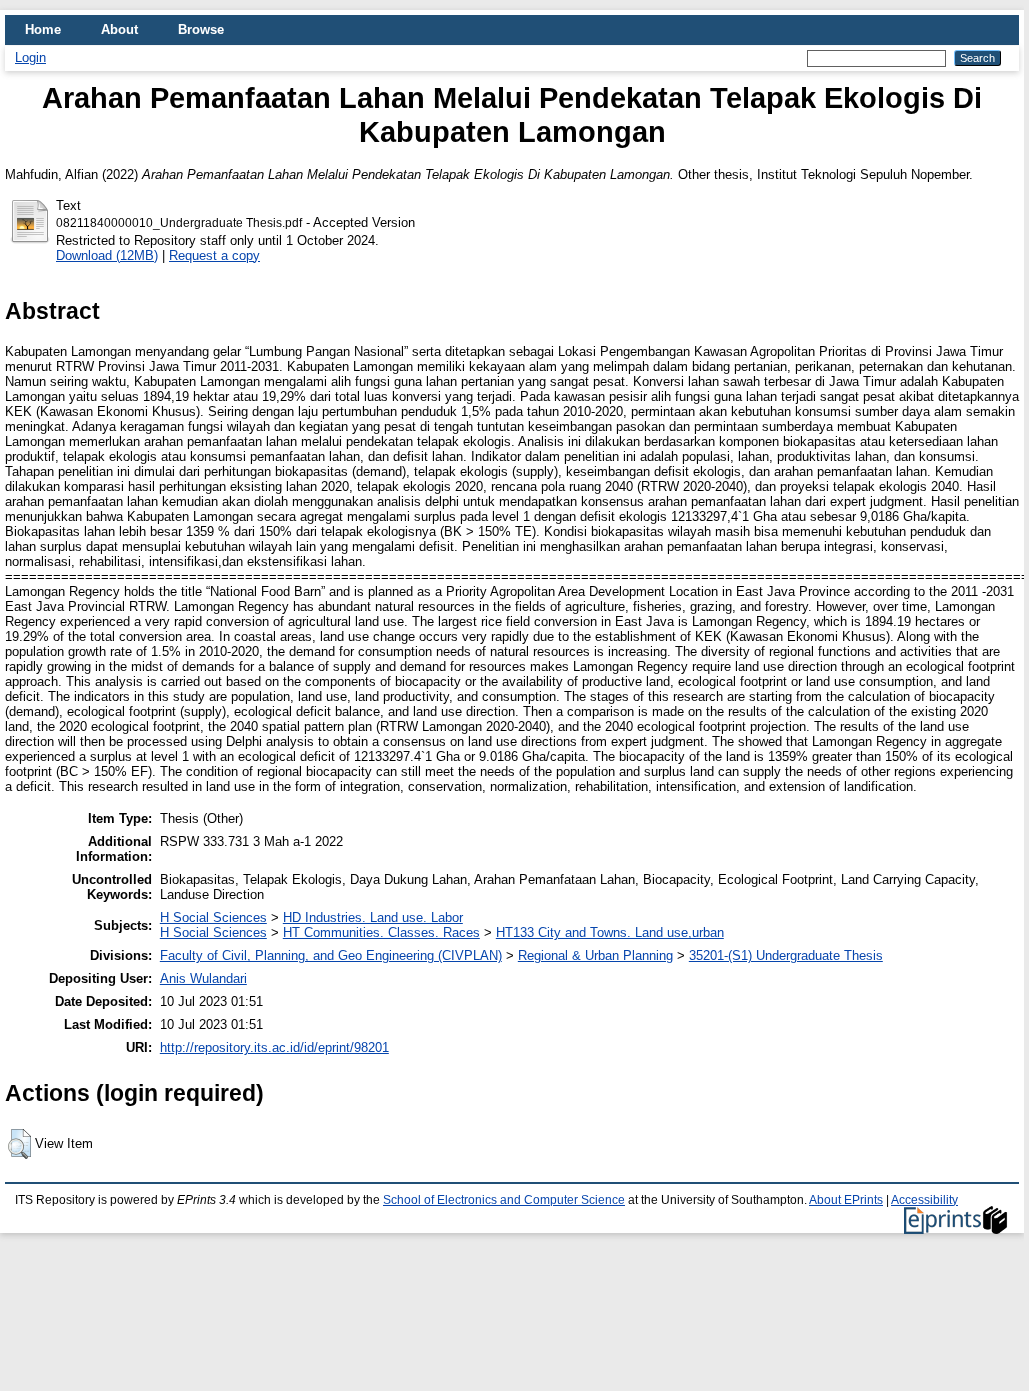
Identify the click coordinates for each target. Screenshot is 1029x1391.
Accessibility (924, 1200)
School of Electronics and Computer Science (504, 1200)
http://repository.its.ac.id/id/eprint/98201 (274, 1047)
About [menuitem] (119, 29)
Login (30, 57)
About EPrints (846, 1200)
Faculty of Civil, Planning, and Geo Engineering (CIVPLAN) (331, 955)
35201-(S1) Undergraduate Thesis (786, 955)
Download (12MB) (107, 255)
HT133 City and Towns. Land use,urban (610, 932)
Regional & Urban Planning (595, 955)
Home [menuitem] (43, 29)
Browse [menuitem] (201, 29)
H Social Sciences (213, 917)
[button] (19, 1144)
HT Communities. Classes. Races (381, 932)
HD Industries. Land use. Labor (373, 917)
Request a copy (214, 255)
